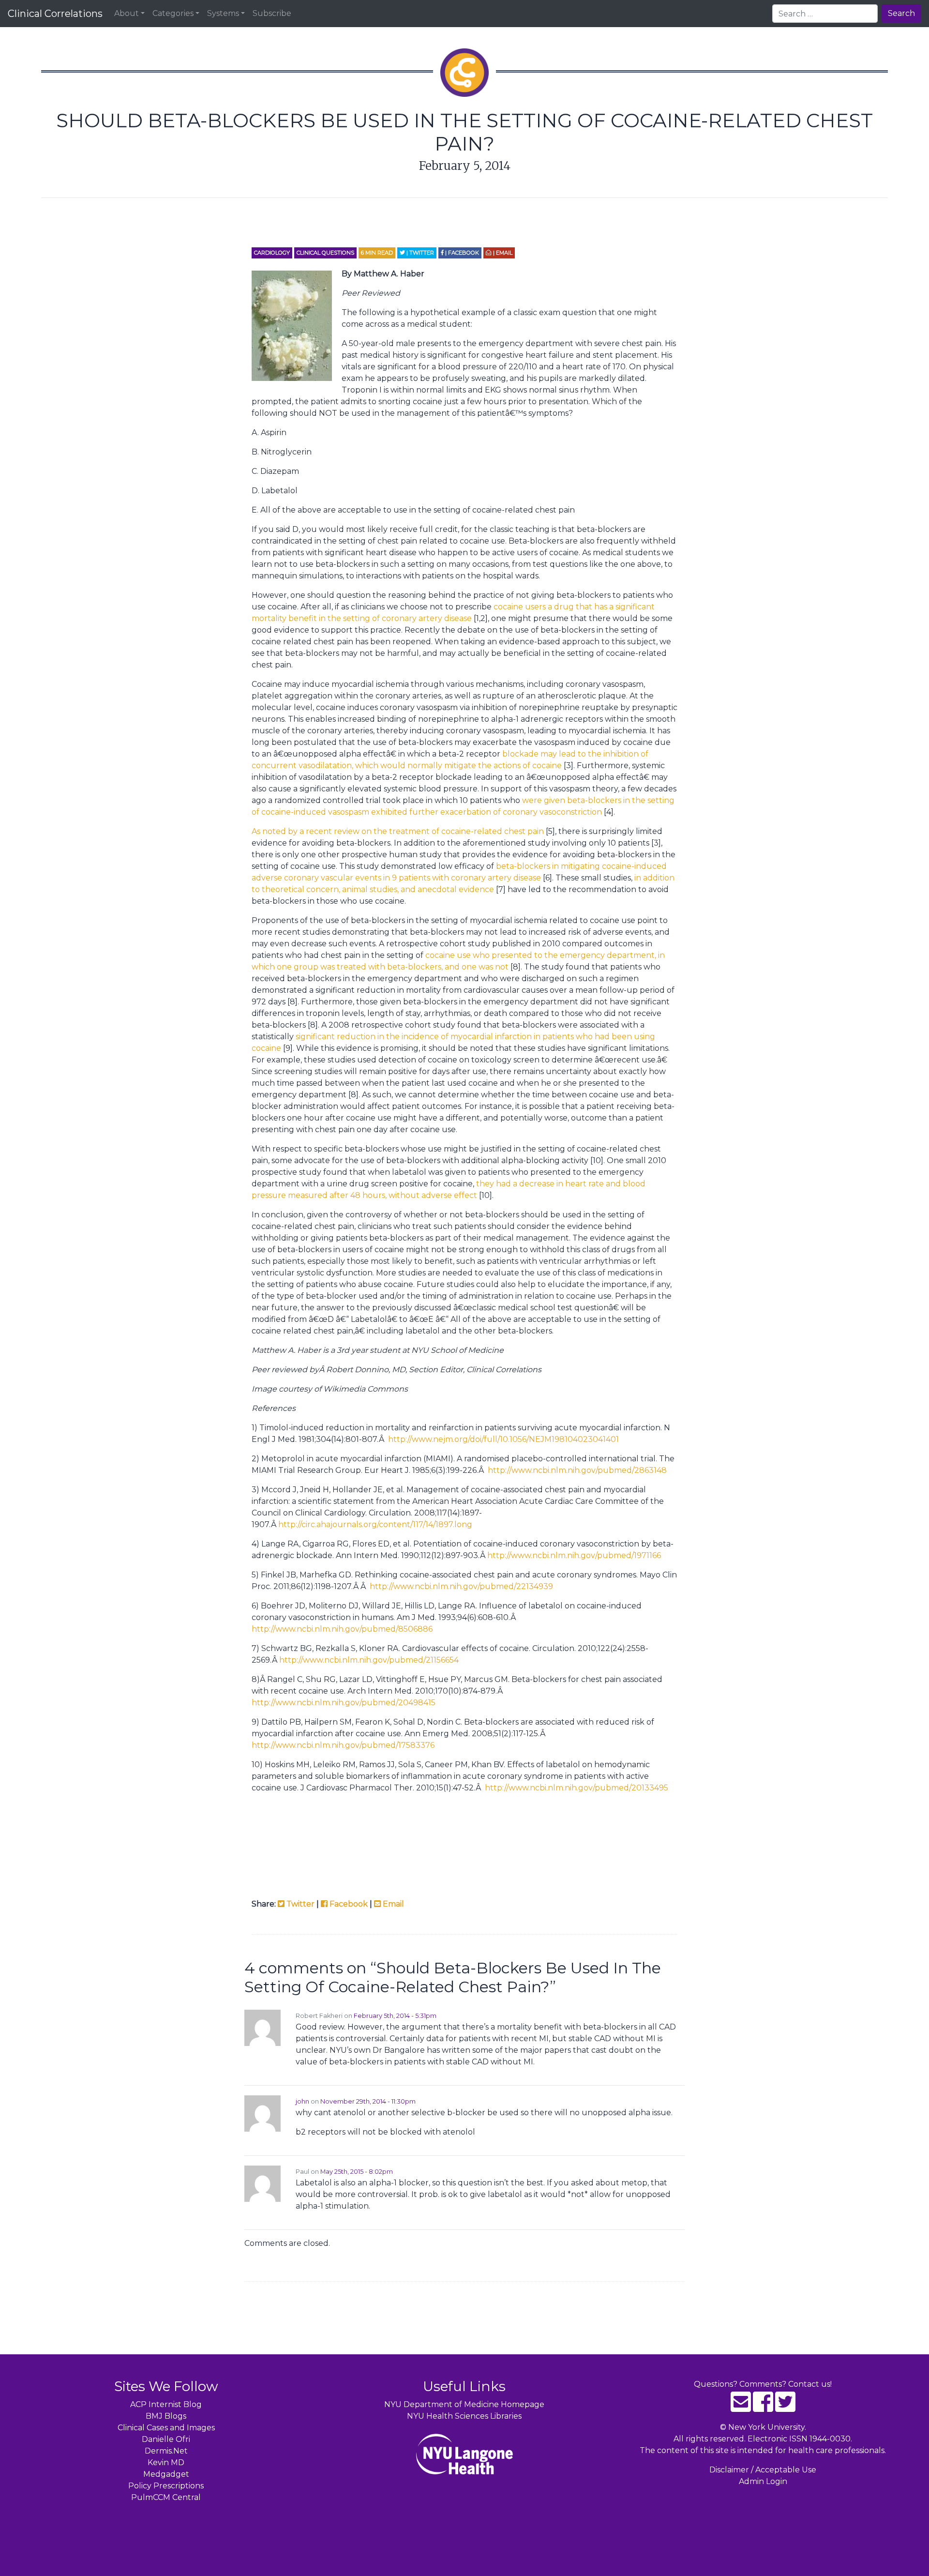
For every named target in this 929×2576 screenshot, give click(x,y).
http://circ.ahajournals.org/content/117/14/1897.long (375, 1524)
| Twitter (420, 253)
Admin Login (763, 2481)
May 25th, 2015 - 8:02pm (357, 2172)
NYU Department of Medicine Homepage (464, 2404)
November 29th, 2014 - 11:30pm (368, 2101)
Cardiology (272, 253)
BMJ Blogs (166, 2416)
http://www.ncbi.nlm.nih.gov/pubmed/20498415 (344, 1703)
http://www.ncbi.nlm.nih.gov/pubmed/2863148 (577, 1470)
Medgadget (166, 2474)
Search (901, 13)
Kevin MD (166, 2462)
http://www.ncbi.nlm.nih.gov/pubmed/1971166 (574, 1555)
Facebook (348, 1904)
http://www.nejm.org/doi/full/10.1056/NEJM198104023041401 (503, 1439)
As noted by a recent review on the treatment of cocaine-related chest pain (399, 831)
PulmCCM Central (166, 2497)
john (302, 2101)
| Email (502, 253)
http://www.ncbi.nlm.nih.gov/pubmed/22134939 (461, 1586)
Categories (173, 13)
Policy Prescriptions (166, 2486)
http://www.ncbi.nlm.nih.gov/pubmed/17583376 (343, 1745)
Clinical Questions (325, 253)
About (127, 13)
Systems (223, 13)
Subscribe (272, 13)
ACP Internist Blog (166, 2404)
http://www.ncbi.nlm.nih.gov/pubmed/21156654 (369, 1660)
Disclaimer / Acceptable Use (763, 2470)
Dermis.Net (166, 2451)
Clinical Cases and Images (166, 2428)
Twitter (300, 1904)
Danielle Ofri (166, 2439)
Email (392, 1904)
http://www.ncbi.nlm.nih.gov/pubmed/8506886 (342, 1629)
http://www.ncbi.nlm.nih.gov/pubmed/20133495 (577, 1788)
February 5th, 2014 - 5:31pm (395, 2016)
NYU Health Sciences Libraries (464, 2416)
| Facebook (461, 253)
